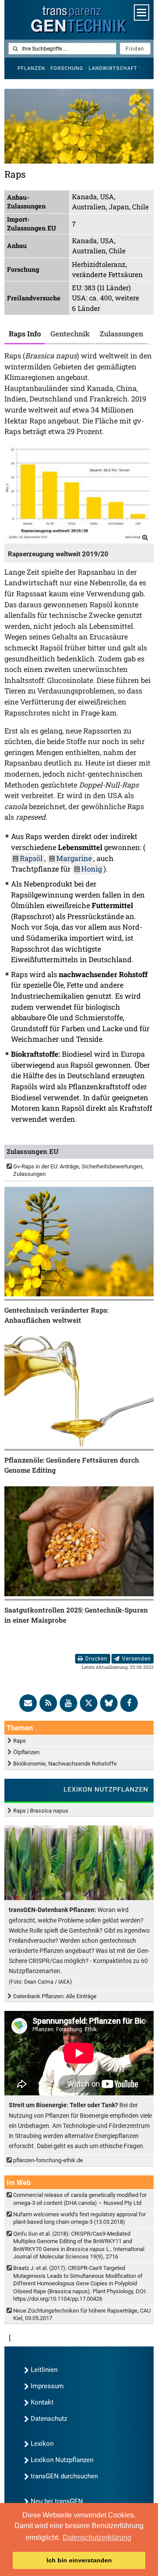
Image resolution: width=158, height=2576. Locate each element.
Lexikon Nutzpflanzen (62, 2460)
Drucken (96, 1659)
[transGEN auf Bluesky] (109, 1703)
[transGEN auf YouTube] (68, 1703)
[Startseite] (79, 20)
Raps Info (25, 334)
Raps (20, 1741)
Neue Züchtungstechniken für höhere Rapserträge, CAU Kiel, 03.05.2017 (82, 2314)
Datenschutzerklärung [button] (97, 2538)
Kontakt (42, 2402)
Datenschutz (49, 2419)
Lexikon (42, 2444)
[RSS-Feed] (48, 1703)
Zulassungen (121, 334)
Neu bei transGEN (57, 2501)
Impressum (47, 2386)
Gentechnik (70, 334)
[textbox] (62, 49)
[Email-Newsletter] (28, 1703)
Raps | (41, 1811)
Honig (92, 869)
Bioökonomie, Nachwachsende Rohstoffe (65, 1764)
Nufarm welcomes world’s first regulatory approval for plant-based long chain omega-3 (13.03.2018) (79, 2218)
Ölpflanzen (26, 1752)
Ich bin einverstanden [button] (79, 2560)
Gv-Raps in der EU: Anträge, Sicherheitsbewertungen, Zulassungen (78, 1170)
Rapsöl (31, 858)
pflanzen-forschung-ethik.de (48, 2160)
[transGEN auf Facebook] (129, 1703)
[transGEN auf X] (89, 1703)
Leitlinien (44, 2370)
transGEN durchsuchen (64, 2476)
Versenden (136, 1659)
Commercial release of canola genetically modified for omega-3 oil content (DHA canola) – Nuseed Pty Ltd (80, 2199)
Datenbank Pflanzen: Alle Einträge (55, 1996)
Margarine (74, 858)
